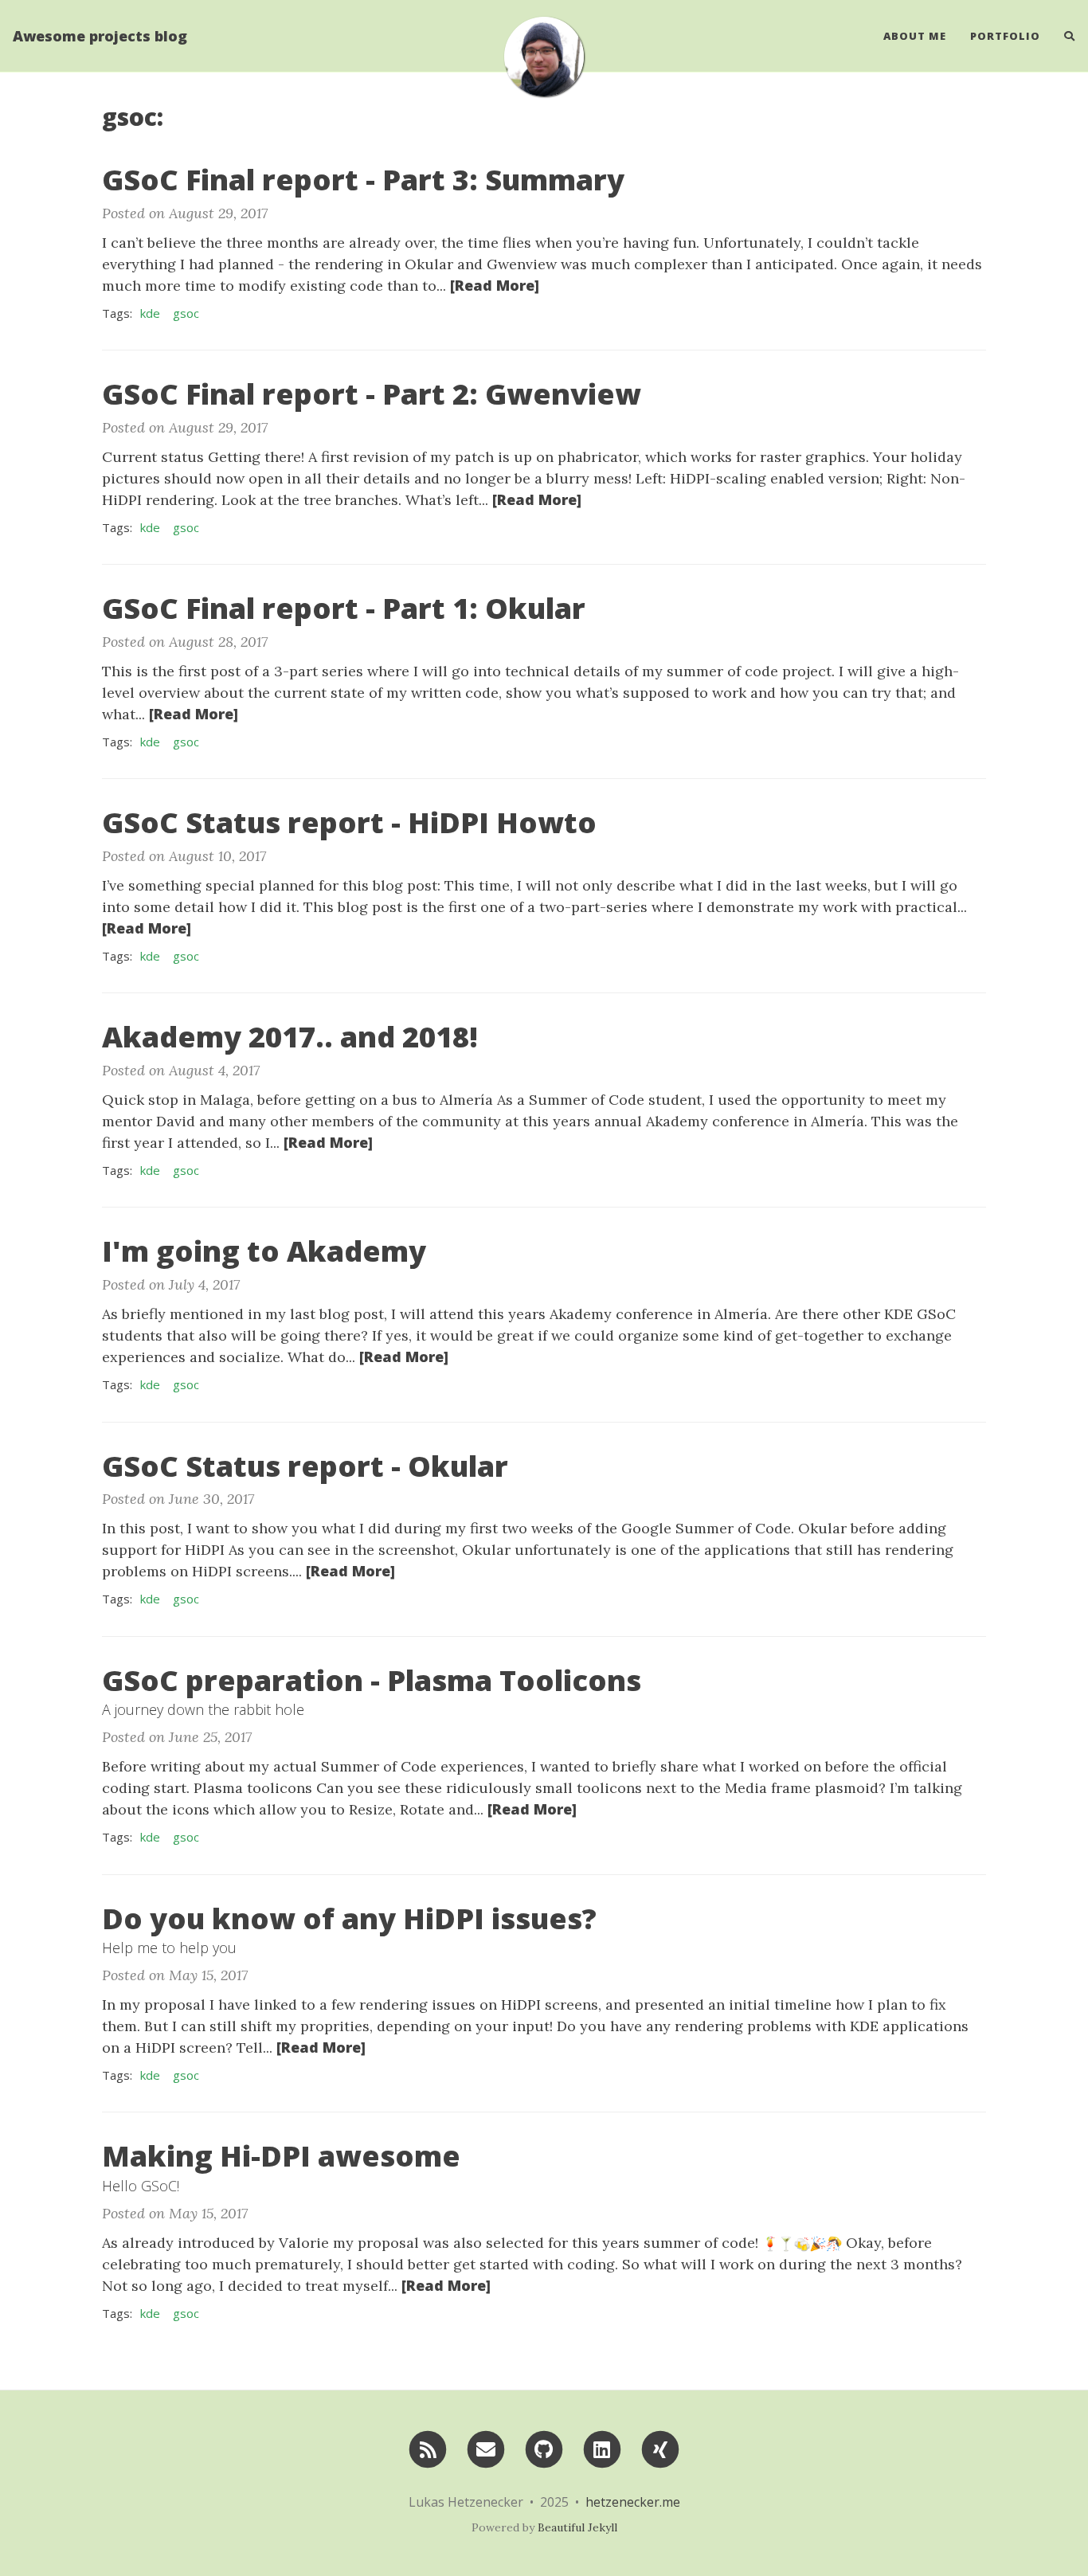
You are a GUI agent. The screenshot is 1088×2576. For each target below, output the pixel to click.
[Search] (1064, 36)
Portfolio (1005, 36)
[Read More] (495, 285)
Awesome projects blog (100, 36)
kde (150, 313)
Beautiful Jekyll (577, 2527)
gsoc (186, 313)
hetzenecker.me (633, 2502)
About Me (915, 36)
